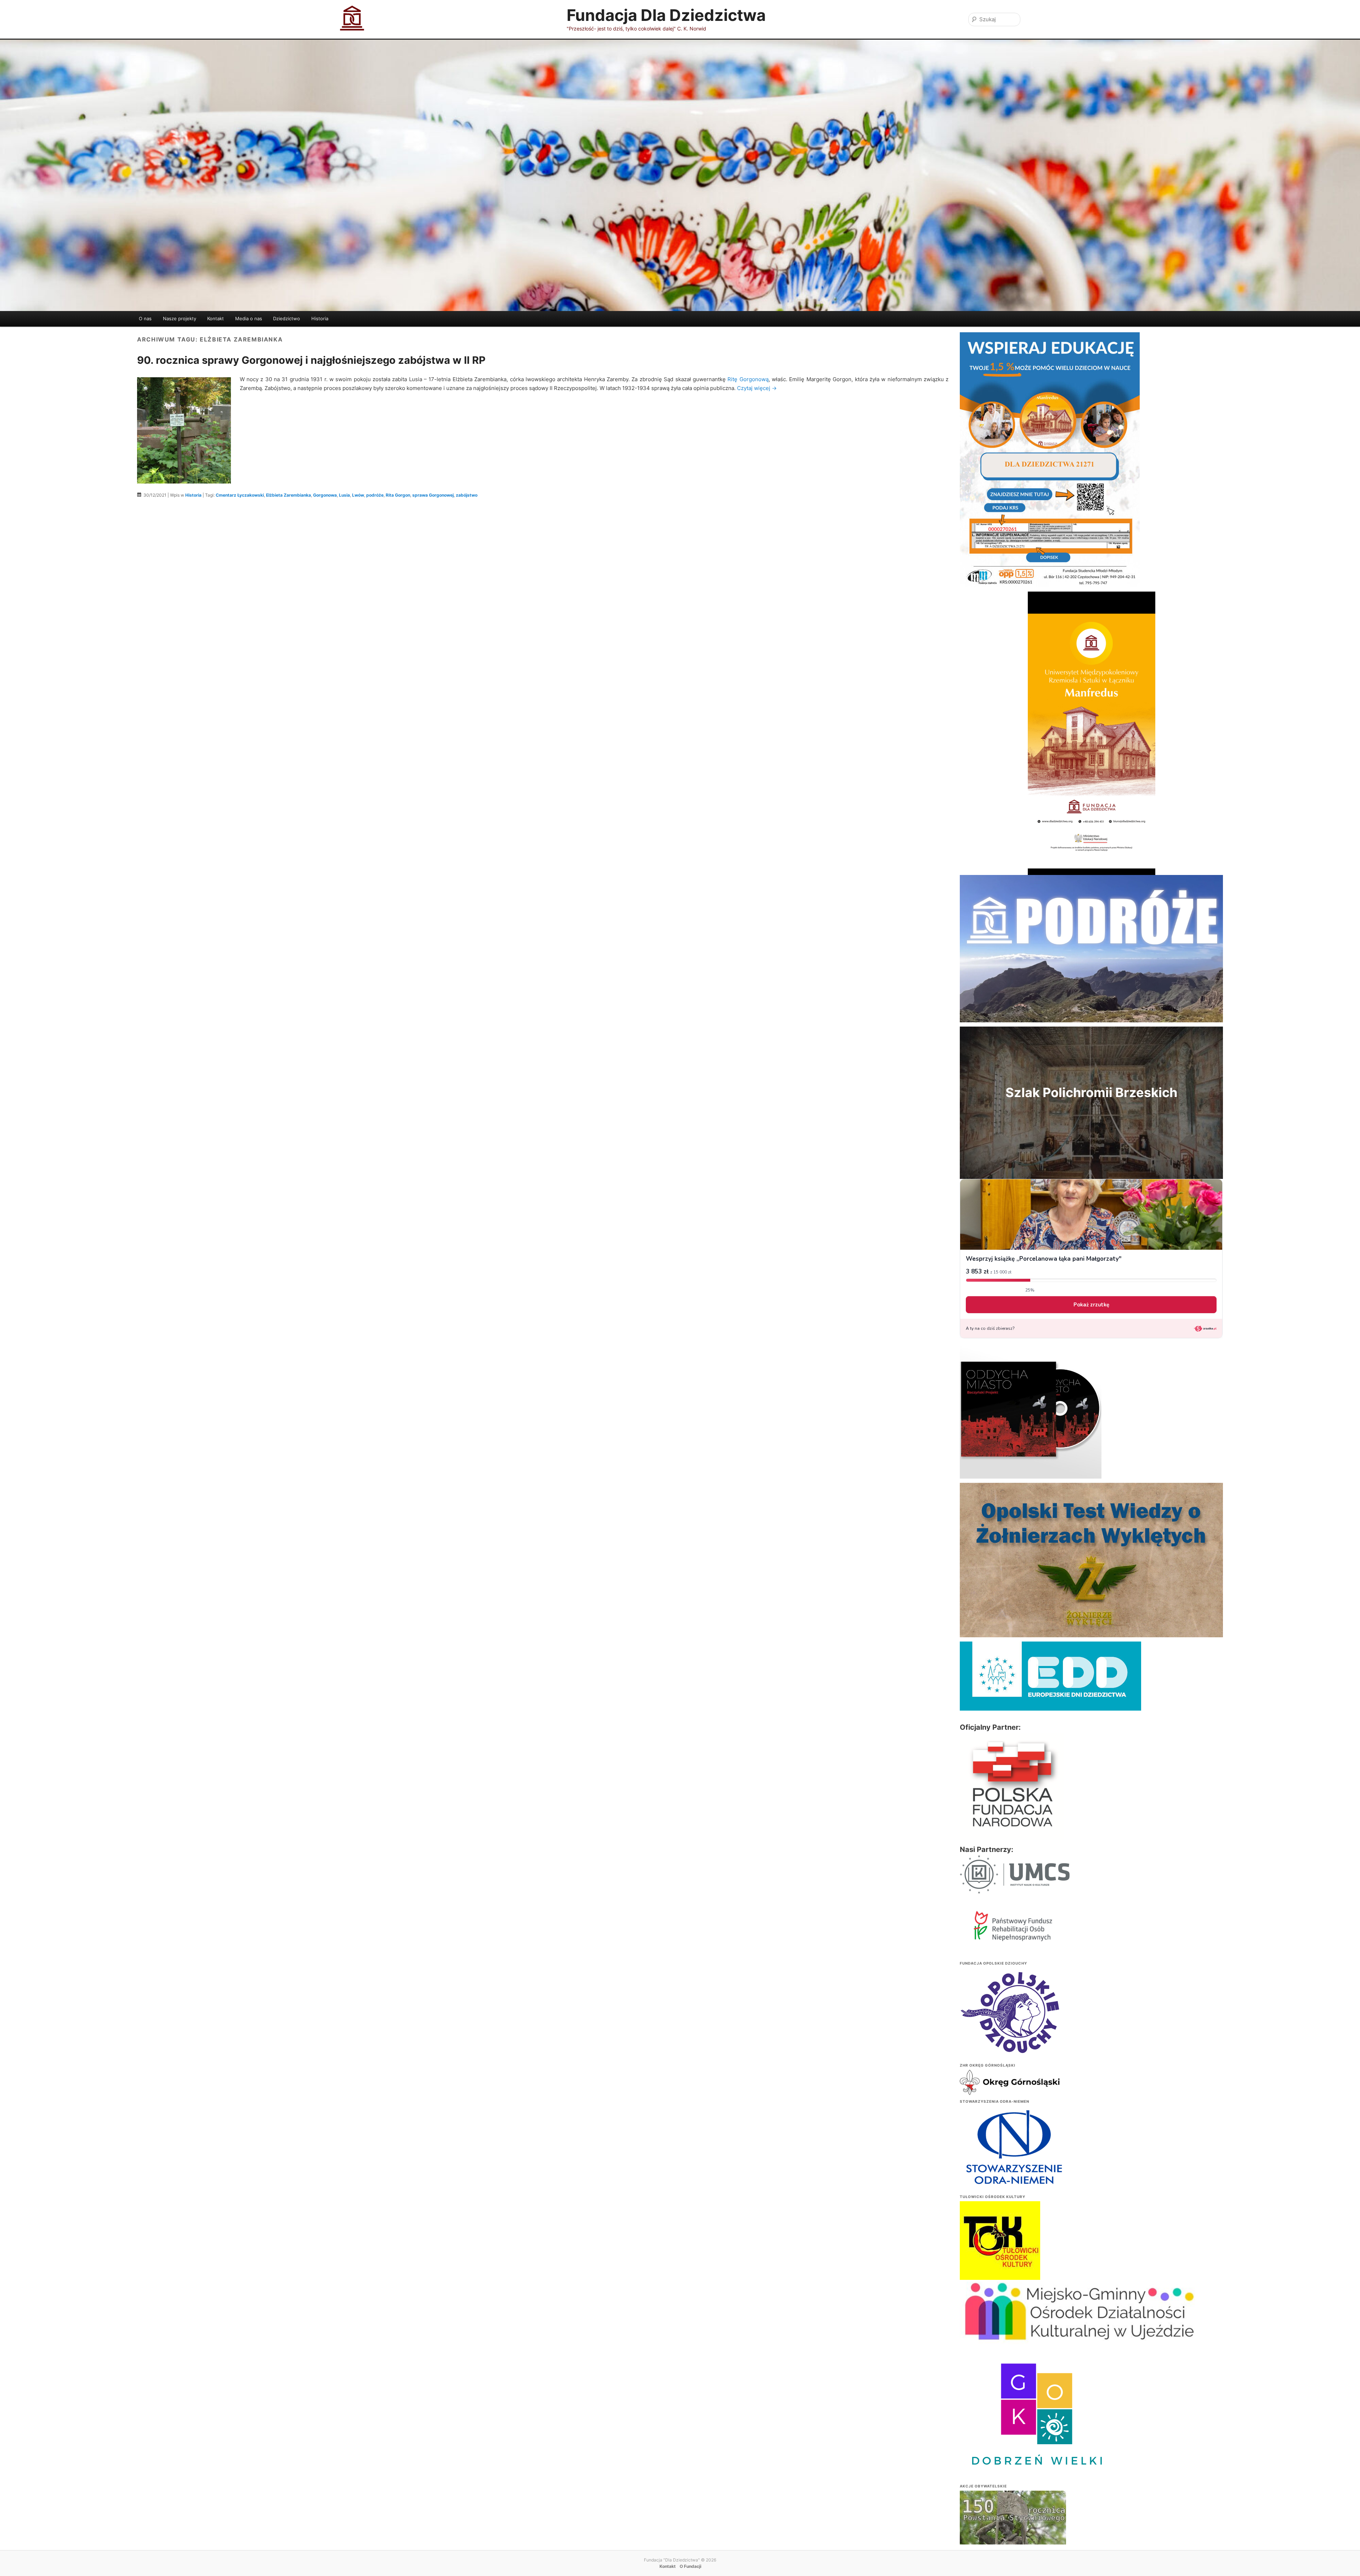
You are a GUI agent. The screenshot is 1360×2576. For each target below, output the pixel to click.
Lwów (358, 495)
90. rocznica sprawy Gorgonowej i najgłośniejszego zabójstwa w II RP (311, 360)
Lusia (344, 495)
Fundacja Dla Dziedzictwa (666, 15)
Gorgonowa (325, 495)
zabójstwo (467, 495)
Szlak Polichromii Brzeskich (1091, 1092)
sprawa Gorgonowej (433, 495)
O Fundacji (690, 2566)
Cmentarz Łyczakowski (240, 495)
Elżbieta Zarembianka (288, 495)
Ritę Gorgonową (748, 379)
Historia (320, 318)
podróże (375, 495)
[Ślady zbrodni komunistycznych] (1013, 2532)
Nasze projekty (180, 318)
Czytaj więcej (757, 388)
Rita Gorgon (398, 495)
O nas (145, 318)
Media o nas (249, 318)
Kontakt (216, 318)
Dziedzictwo (287, 318)
